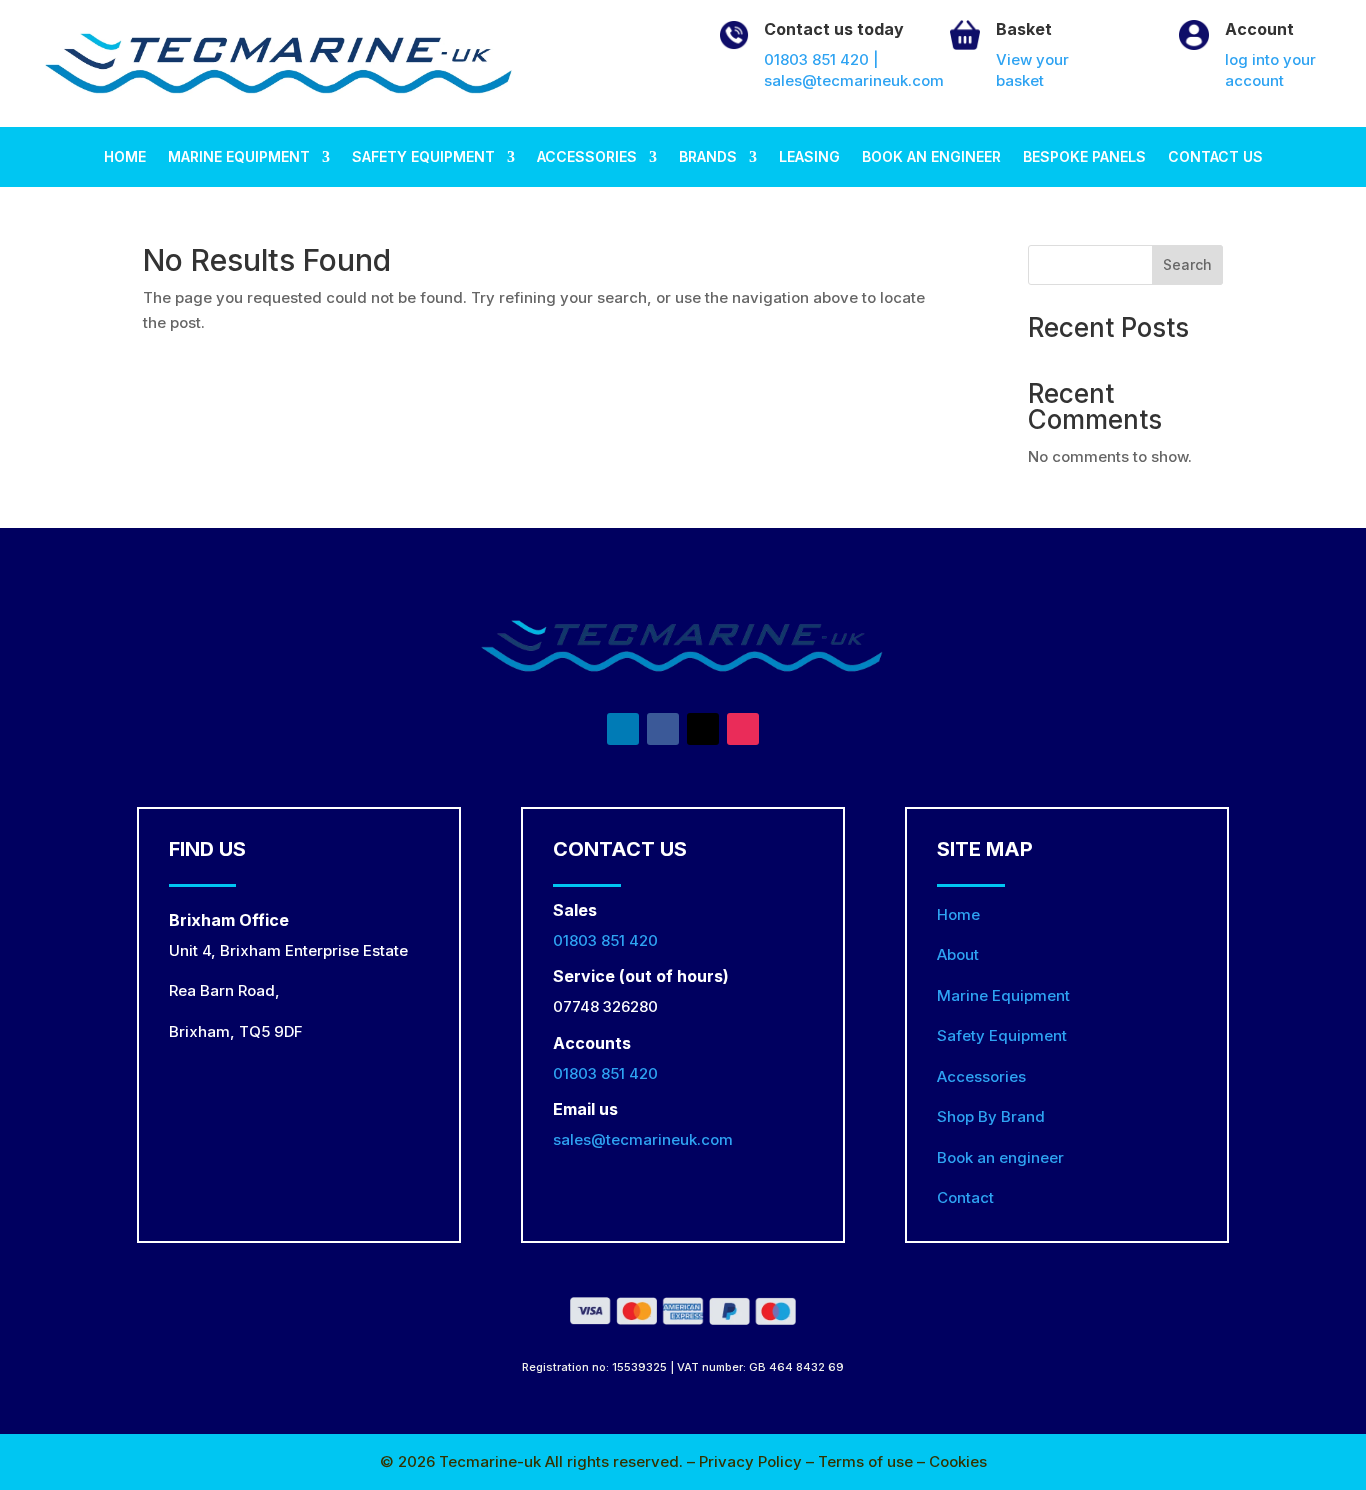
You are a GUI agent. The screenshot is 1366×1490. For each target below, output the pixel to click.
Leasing (809, 157)
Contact (965, 1197)
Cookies (958, 1461)
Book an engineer (931, 157)
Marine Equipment (239, 157)
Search (1187, 264)
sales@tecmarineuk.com (643, 1139)
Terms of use (867, 1461)
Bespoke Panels (1084, 157)
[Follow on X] (703, 729)
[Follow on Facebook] (663, 729)
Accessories (587, 157)
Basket (1024, 29)
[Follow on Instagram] (743, 729)
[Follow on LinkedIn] (623, 729)
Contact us (1215, 157)
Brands (708, 157)
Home (125, 157)
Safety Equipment (423, 157)
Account (1259, 29)
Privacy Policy (752, 1461)
